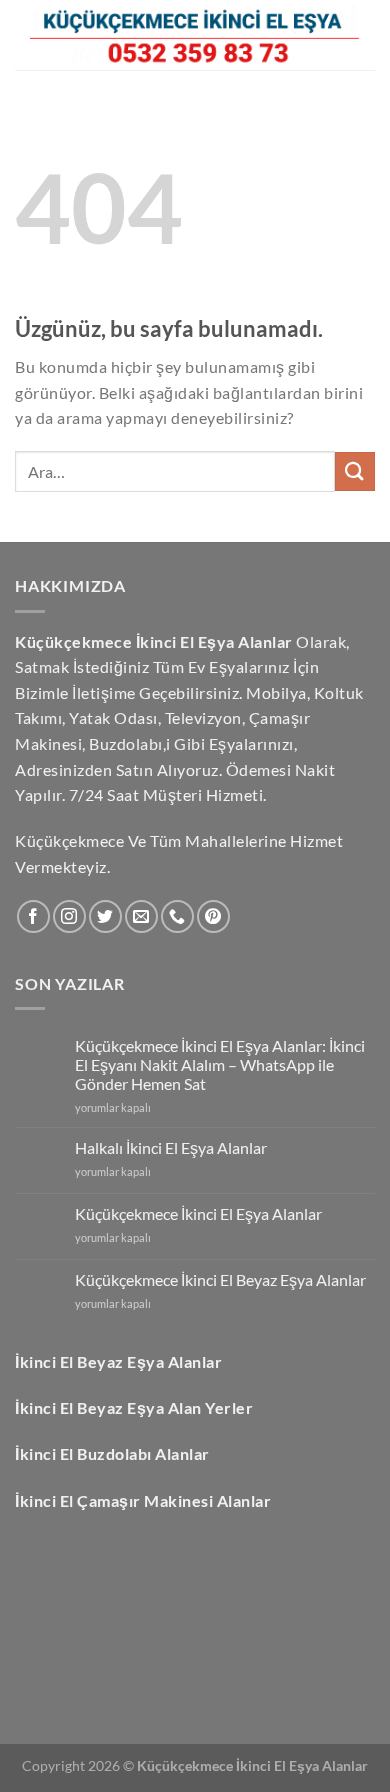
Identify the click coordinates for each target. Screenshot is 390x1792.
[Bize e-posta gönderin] (141, 916)
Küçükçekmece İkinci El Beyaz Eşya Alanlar (220, 1279)
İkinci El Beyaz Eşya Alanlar (118, 1361)
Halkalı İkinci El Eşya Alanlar (171, 1147)
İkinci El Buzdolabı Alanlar (112, 1453)
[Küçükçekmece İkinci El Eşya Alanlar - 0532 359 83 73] (195, 34)
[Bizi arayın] (177, 916)
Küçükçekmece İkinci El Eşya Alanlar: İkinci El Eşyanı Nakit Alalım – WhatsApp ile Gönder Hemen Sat (220, 1064)
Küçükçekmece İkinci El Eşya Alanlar (198, 1213)
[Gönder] (355, 471)
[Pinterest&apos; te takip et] (213, 916)
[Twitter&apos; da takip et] (105, 916)
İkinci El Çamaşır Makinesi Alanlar (143, 1500)
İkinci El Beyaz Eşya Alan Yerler (134, 1407)
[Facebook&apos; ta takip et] (33, 916)
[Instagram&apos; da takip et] (69, 916)
